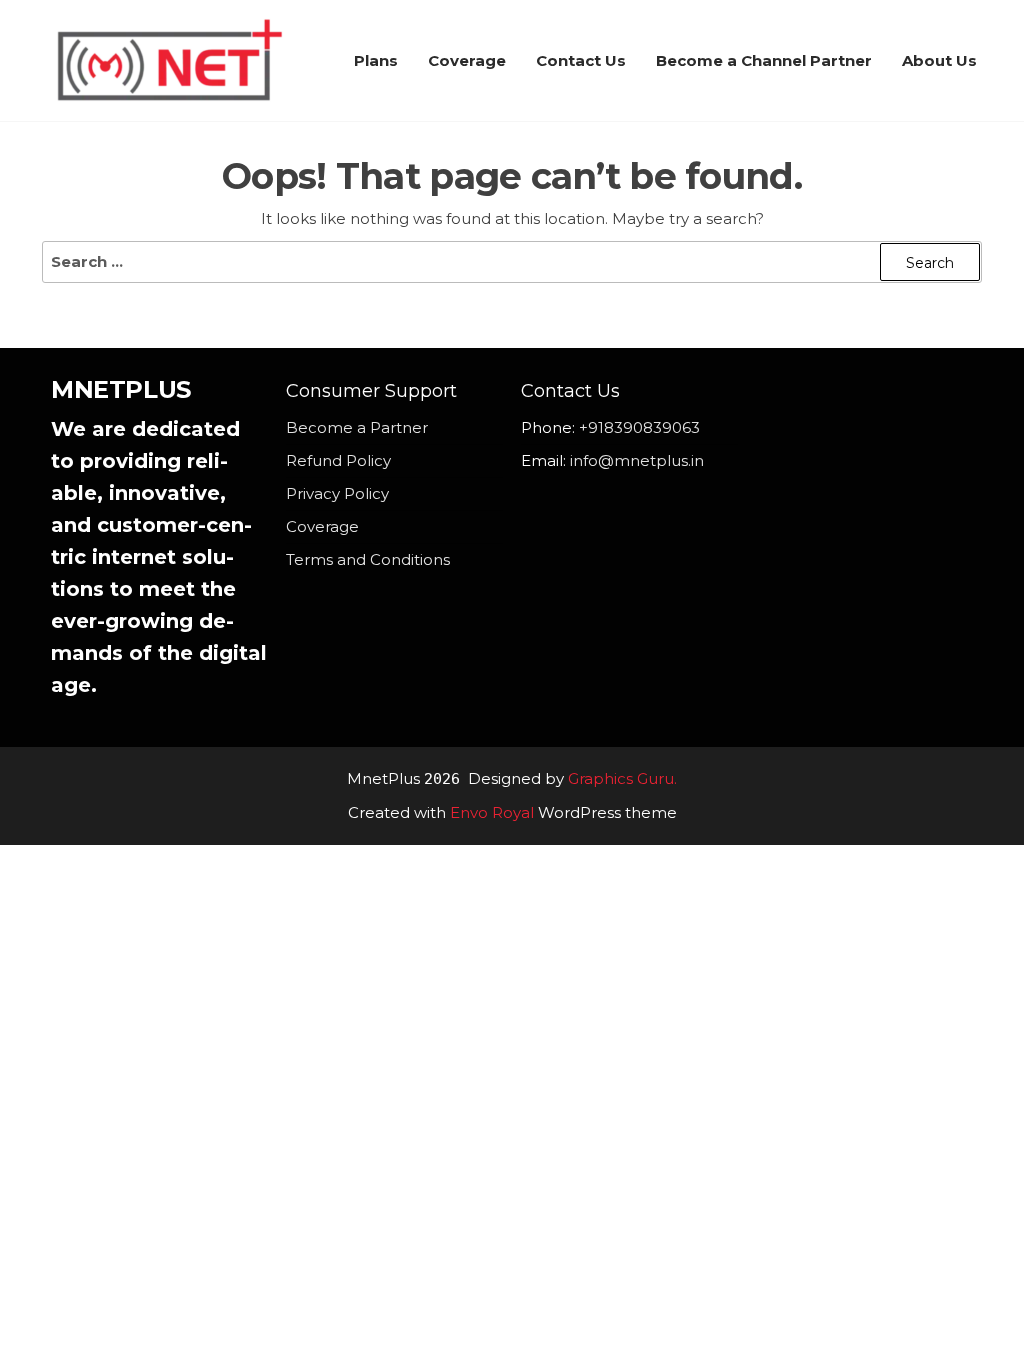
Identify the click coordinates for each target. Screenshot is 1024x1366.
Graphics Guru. (622, 778)
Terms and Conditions (368, 559)
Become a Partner (357, 427)
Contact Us (581, 60)
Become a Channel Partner (764, 60)
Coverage (467, 60)
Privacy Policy (337, 493)
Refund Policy (338, 460)
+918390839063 (639, 427)
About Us (939, 60)
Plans (376, 60)
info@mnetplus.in (637, 460)
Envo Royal (492, 812)
